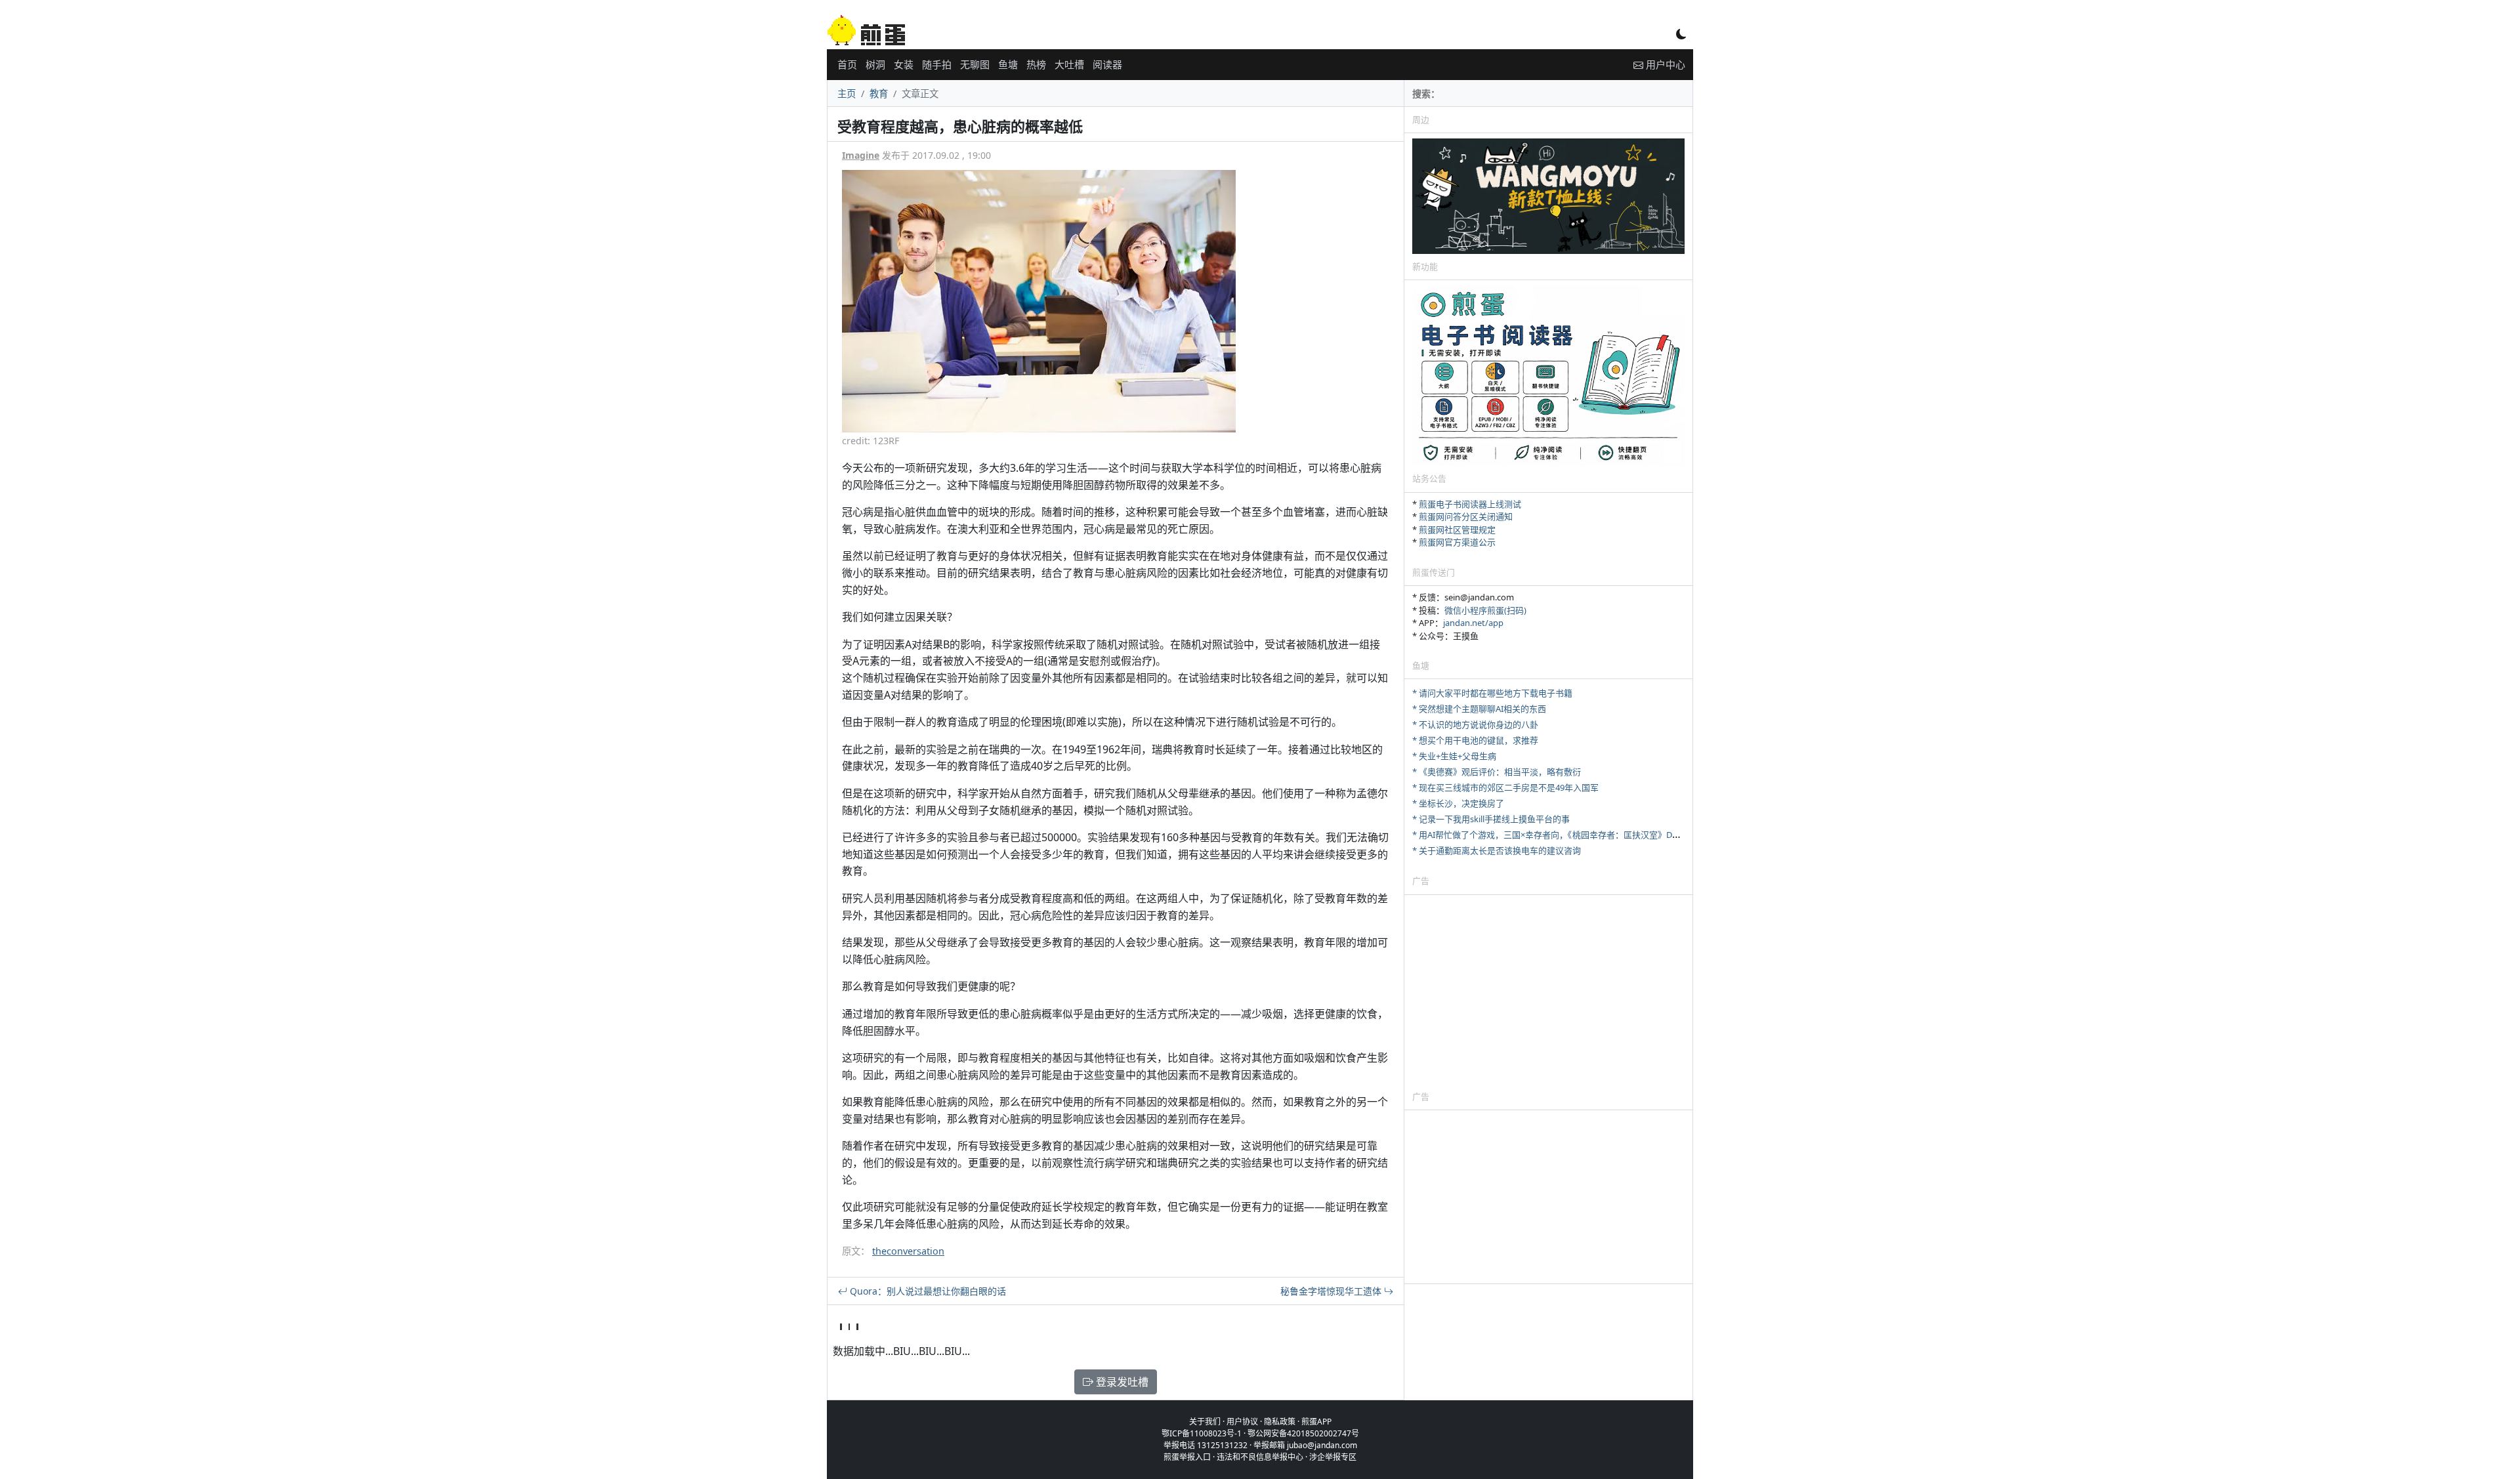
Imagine (861, 155)
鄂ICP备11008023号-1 (1202, 1433)
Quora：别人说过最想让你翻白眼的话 (927, 1291)
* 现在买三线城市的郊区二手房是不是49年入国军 (1505, 787)
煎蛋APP (1316, 1422)
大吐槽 (1069, 64)
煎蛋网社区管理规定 (1457, 530)
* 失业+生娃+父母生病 (1454, 756)
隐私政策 (1280, 1422)
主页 (847, 94)
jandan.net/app (1473, 623)
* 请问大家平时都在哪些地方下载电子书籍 (1492, 693)
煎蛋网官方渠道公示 (1457, 542)
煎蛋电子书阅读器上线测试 (1470, 504)
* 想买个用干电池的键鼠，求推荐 (1475, 740)
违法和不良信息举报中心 (1260, 1457)
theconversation (908, 1251)
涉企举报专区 (1333, 1457)
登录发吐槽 (1121, 1382)
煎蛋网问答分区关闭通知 (1466, 516)
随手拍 (937, 64)
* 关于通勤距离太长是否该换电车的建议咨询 (1497, 850)
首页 (847, 64)
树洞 (875, 64)
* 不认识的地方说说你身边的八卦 (1475, 724)
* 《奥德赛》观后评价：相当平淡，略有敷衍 (1497, 772)
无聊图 (975, 64)
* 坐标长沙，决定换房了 (1458, 803)
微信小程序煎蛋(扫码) (1485, 610)
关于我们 (1205, 1422)
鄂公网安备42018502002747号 (1303, 1433)
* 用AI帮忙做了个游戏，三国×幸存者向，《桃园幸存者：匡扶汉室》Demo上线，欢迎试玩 (1581, 835)
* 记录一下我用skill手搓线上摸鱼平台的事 (1491, 819)
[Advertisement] (1548, 992)
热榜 (1036, 64)
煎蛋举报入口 (1187, 1457)
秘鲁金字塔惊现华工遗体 (1332, 1291)
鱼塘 (1008, 64)
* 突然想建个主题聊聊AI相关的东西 (1479, 709)
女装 (904, 64)
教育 (879, 94)
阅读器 (1107, 64)
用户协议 (1242, 1422)
